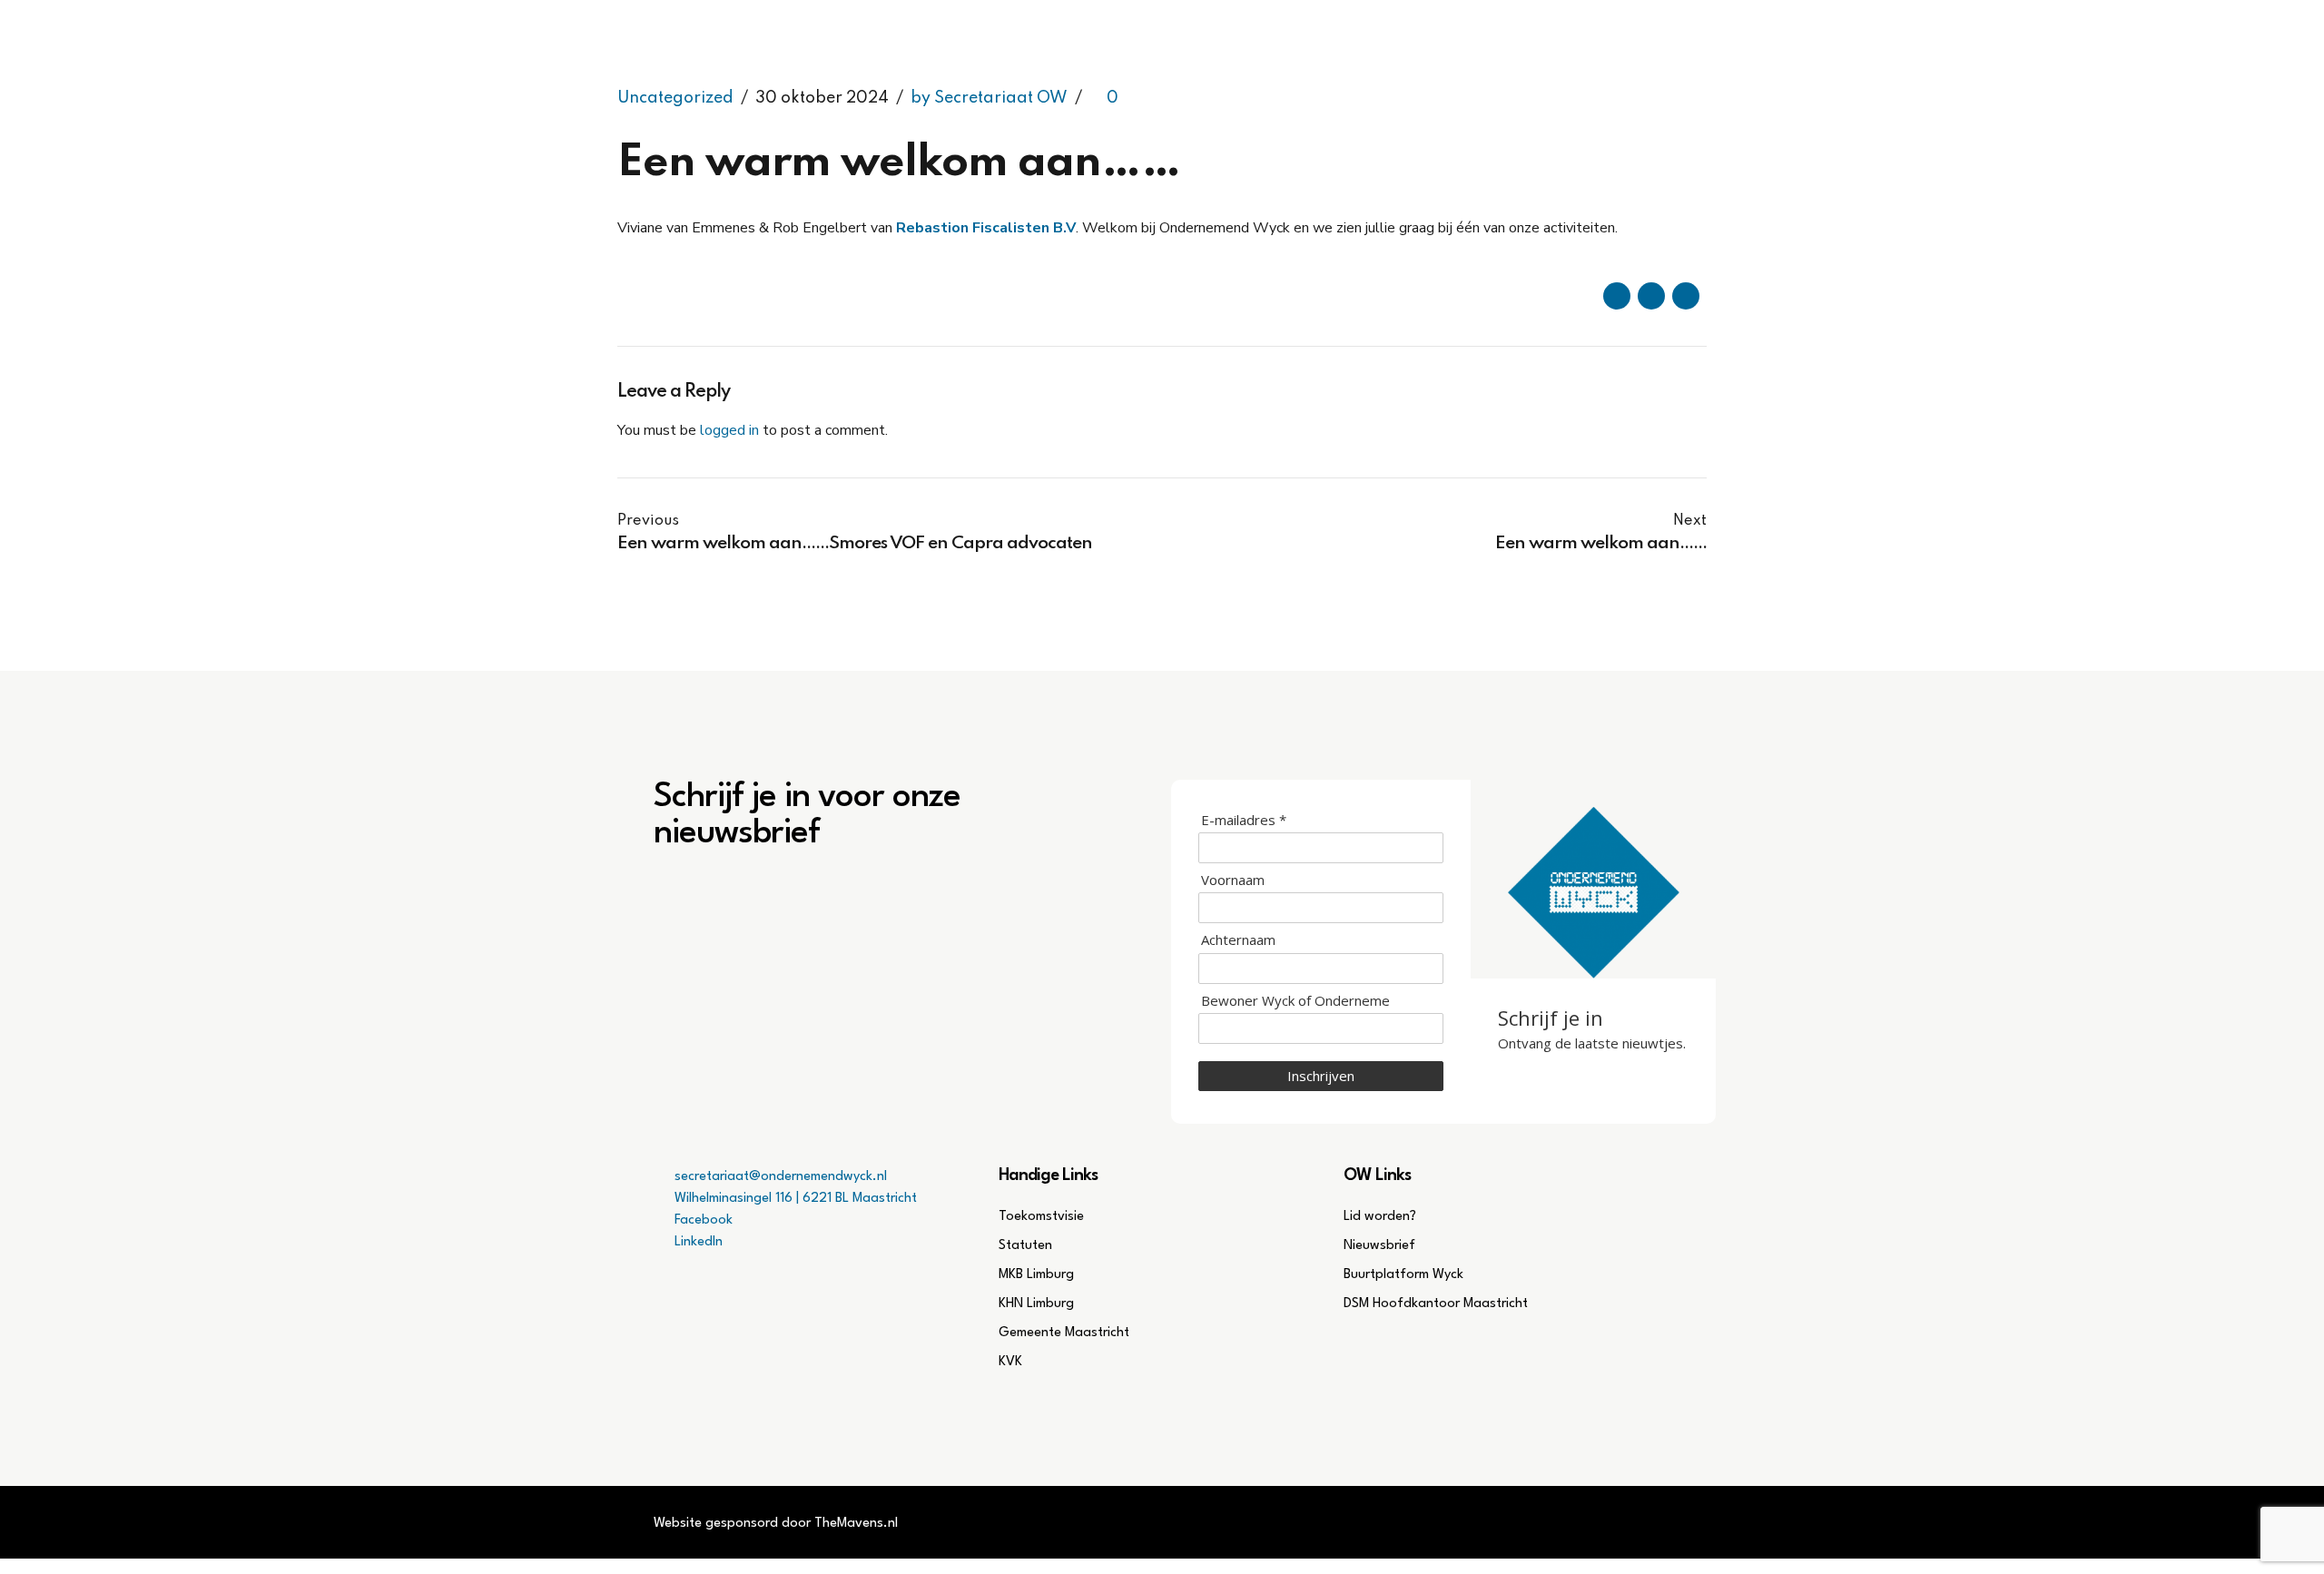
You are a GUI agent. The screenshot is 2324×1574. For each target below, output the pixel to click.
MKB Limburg (1036, 1275)
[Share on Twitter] (1651, 296)
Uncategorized (675, 98)
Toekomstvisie (1041, 1217)
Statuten (1025, 1246)
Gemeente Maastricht (1064, 1333)
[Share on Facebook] (1617, 296)
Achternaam (1238, 940)
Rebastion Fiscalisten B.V (986, 228)
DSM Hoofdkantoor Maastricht (1436, 1304)
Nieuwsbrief (1379, 1246)
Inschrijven (1321, 1076)
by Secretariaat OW (989, 98)
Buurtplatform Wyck (1403, 1275)
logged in (729, 430)
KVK (1010, 1362)
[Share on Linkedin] (1686, 296)
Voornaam (1233, 880)
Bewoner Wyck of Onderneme (1295, 1001)
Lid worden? (1380, 1217)
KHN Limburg (1036, 1304)
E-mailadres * (1244, 820)
